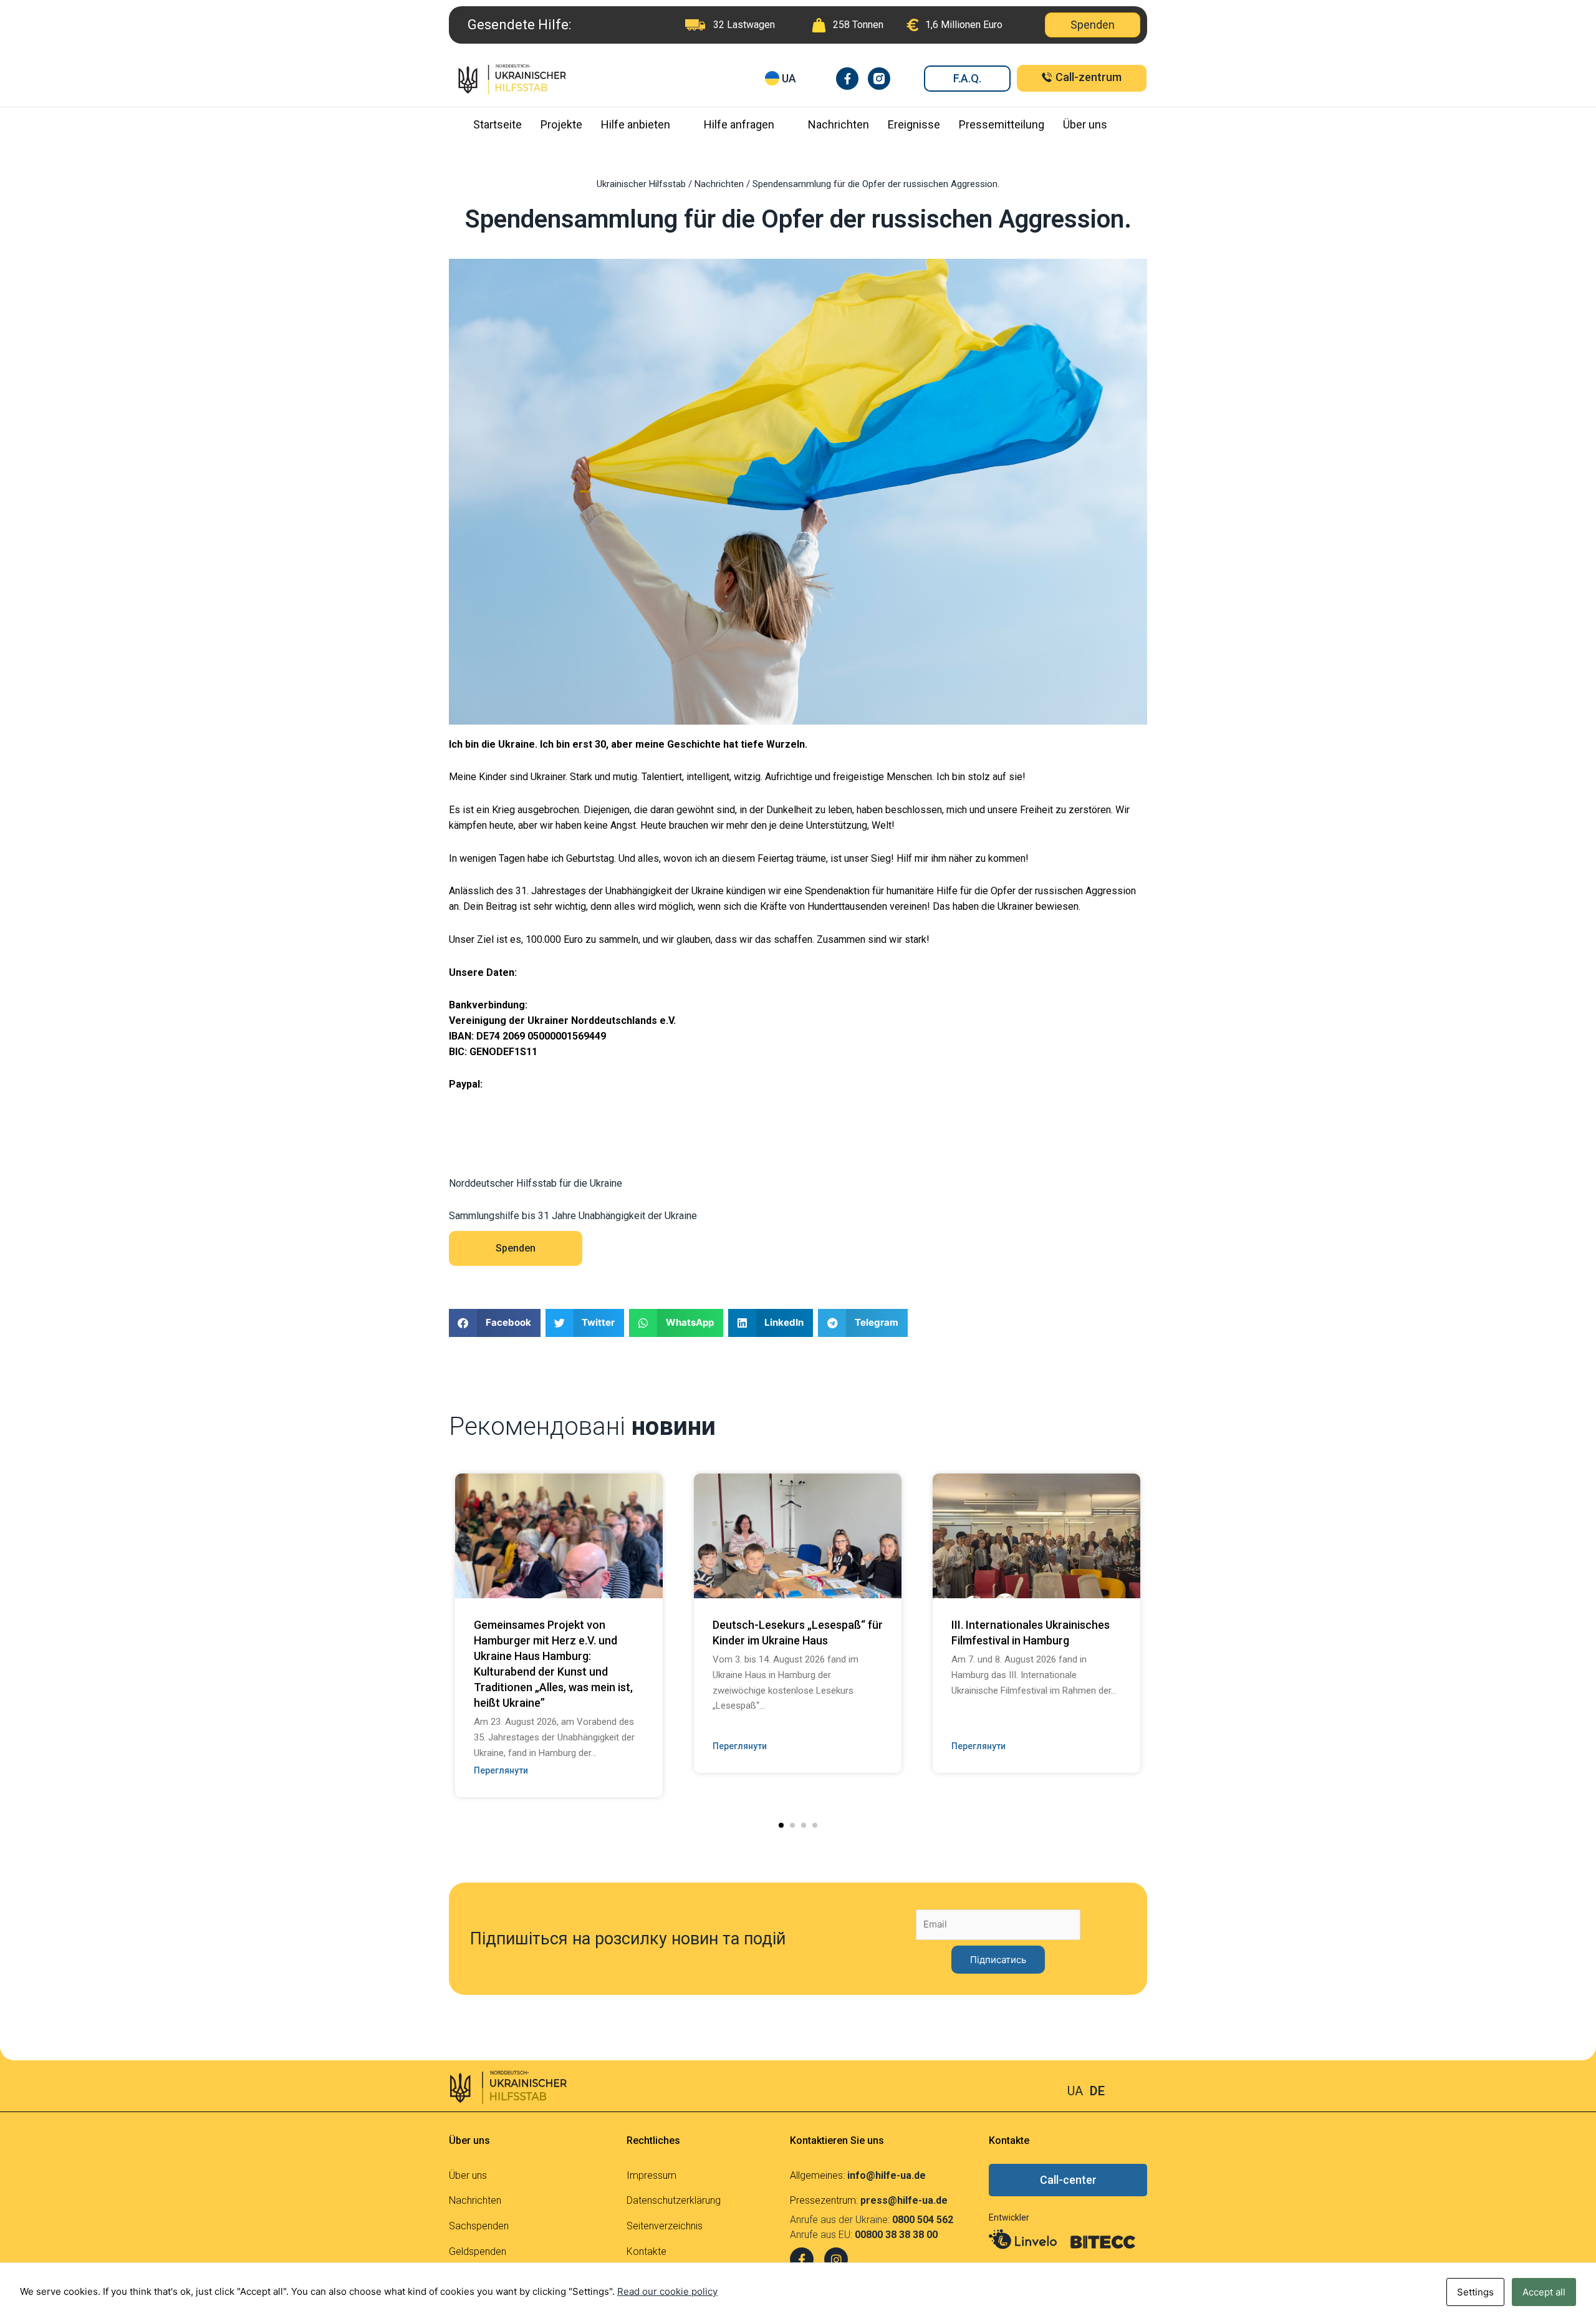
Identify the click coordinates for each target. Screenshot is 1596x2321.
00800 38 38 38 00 (896, 2235)
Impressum (651, 2175)
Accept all (1544, 2292)
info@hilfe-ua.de (887, 2175)
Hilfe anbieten (636, 124)
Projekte (561, 124)
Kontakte (647, 2251)
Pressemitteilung (1002, 124)
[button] (781, 1825)
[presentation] (430, 1596)
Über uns (1085, 124)
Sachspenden (479, 2226)
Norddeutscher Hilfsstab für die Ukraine (536, 1183)
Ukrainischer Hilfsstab (641, 184)
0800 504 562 (923, 2220)
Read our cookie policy (667, 2291)
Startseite (498, 124)
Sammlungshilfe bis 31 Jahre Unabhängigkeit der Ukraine (573, 1216)
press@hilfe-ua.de (904, 2200)
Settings (1475, 2292)
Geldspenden (478, 2251)
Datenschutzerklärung (674, 2200)
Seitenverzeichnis (665, 2226)
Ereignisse (914, 124)
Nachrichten (839, 124)
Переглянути (501, 1770)
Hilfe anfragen (739, 124)
